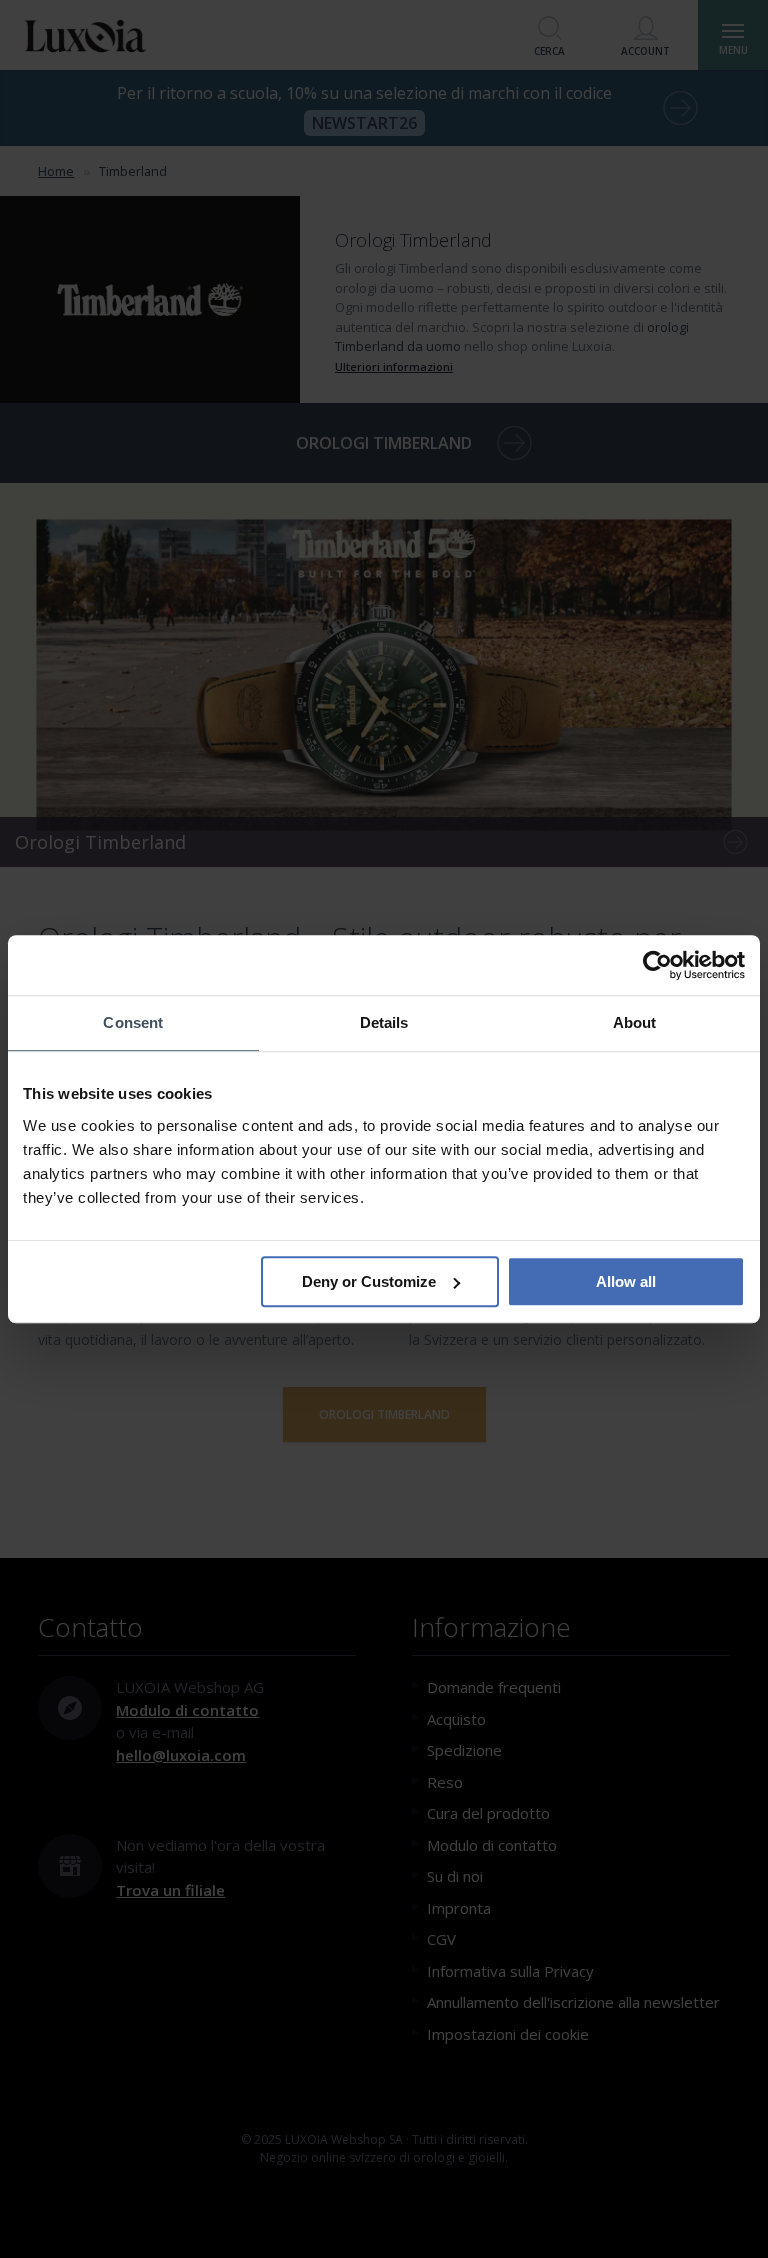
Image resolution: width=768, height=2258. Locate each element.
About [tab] (635, 1022)
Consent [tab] (133, 1022)
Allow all (626, 1281)
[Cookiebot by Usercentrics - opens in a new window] (657, 965)
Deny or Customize (369, 1281)
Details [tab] (384, 1022)
